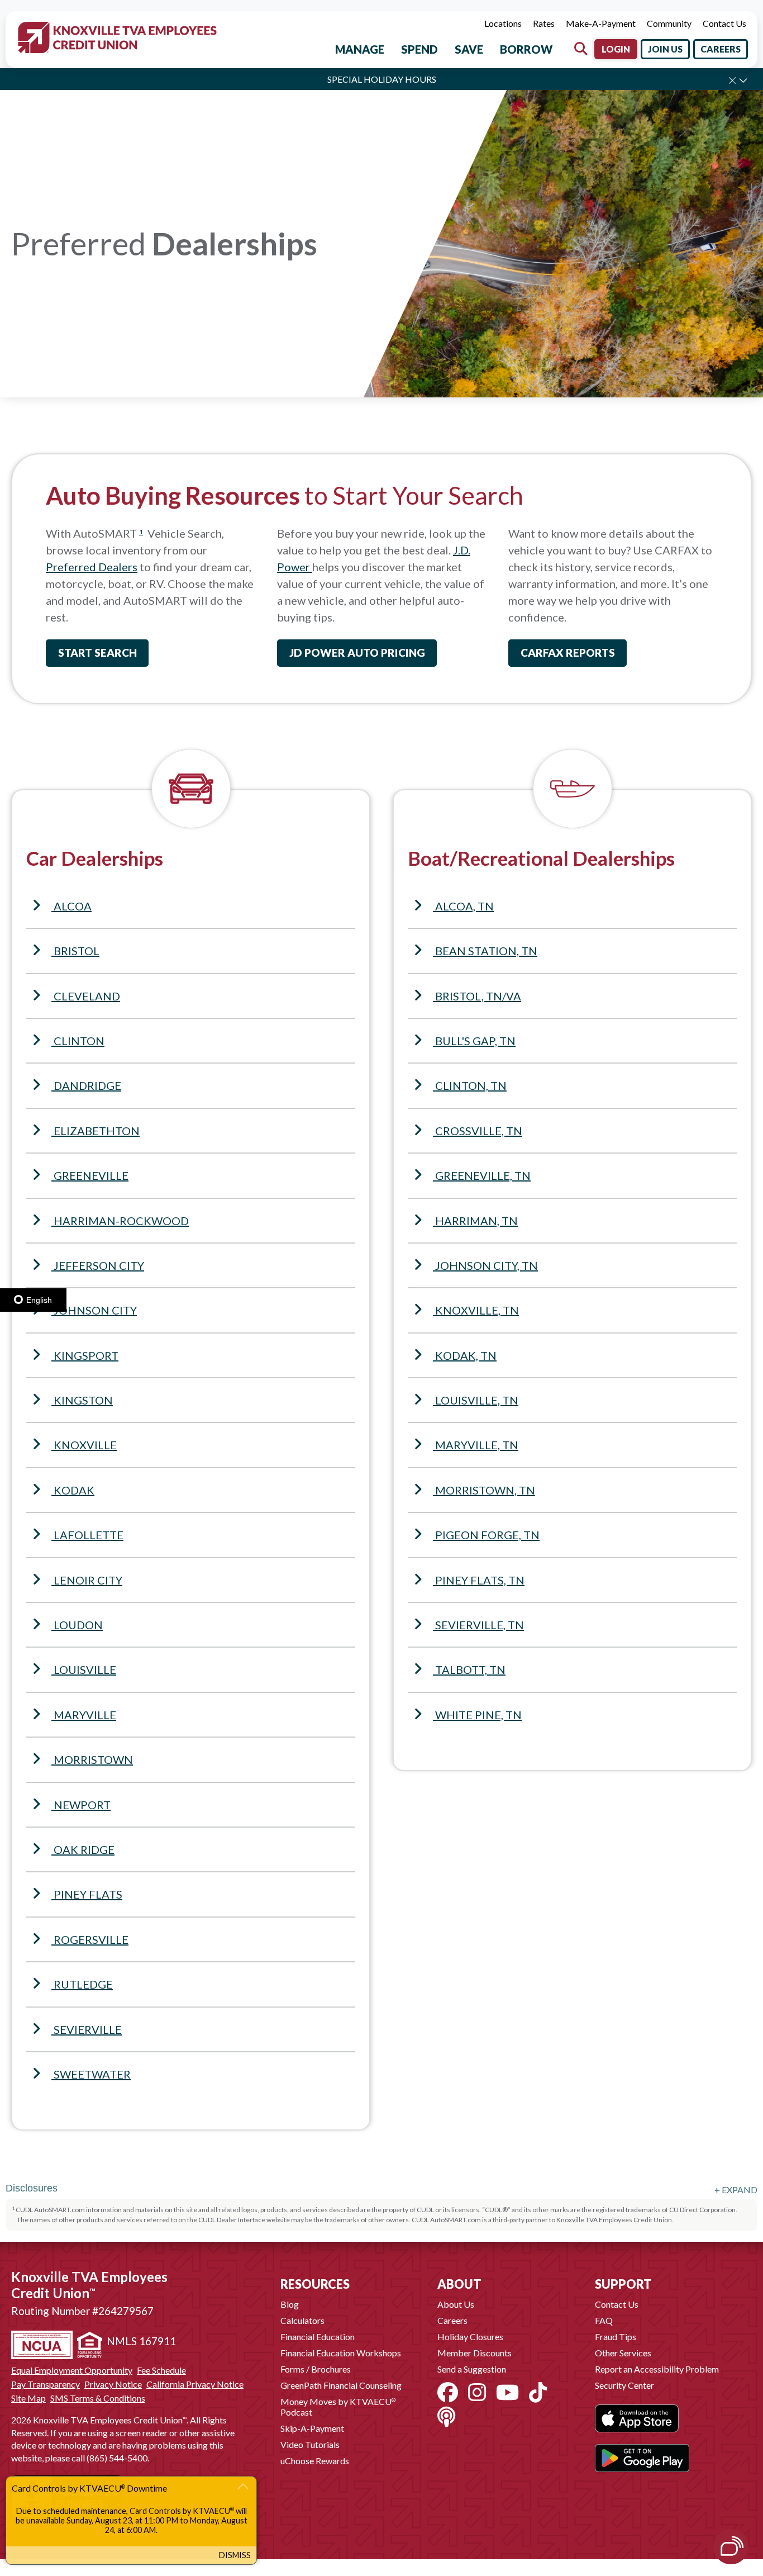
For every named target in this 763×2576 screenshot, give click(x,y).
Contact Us (724, 23)
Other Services (623, 2353)
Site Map (28, 2398)
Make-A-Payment (601, 23)
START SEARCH (97, 653)
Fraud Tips (616, 2337)
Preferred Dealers (92, 567)
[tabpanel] (381, 249)
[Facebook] (448, 2392)
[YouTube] (507, 2392)
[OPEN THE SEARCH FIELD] (581, 49)
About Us (456, 2304)
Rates (544, 23)
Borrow (526, 49)
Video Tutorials (310, 2444)
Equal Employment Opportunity (72, 2370)
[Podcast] (446, 2417)
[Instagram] (477, 2392)
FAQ (604, 2320)
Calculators (302, 2320)
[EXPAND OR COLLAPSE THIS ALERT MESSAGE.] (243, 2489)
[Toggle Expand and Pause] (743, 80)
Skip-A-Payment (312, 2428)
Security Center (624, 2385)
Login (616, 49)
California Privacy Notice (195, 2384)
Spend (419, 49)
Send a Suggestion (472, 2369)
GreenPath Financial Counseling (341, 2385)
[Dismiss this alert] (732, 80)
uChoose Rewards (315, 2461)
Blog (290, 2304)
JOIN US (665, 49)
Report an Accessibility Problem (657, 2369)
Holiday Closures (470, 2337)
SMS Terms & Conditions (98, 2398)
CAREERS (721, 49)
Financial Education (318, 2337)
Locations (503, 23)
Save (469, 49)
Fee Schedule (161, 2370)
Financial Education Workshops (341, 2353)
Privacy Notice (113, 2384)
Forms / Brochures (316, 2369)
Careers (452, 2320)
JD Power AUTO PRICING (357, 653)
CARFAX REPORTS (568, 653)
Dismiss (235, 2555)
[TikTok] (538, 2392)
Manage (360, 49)
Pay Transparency (46, 2384)
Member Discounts (475, 2353)
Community (669, 23)
